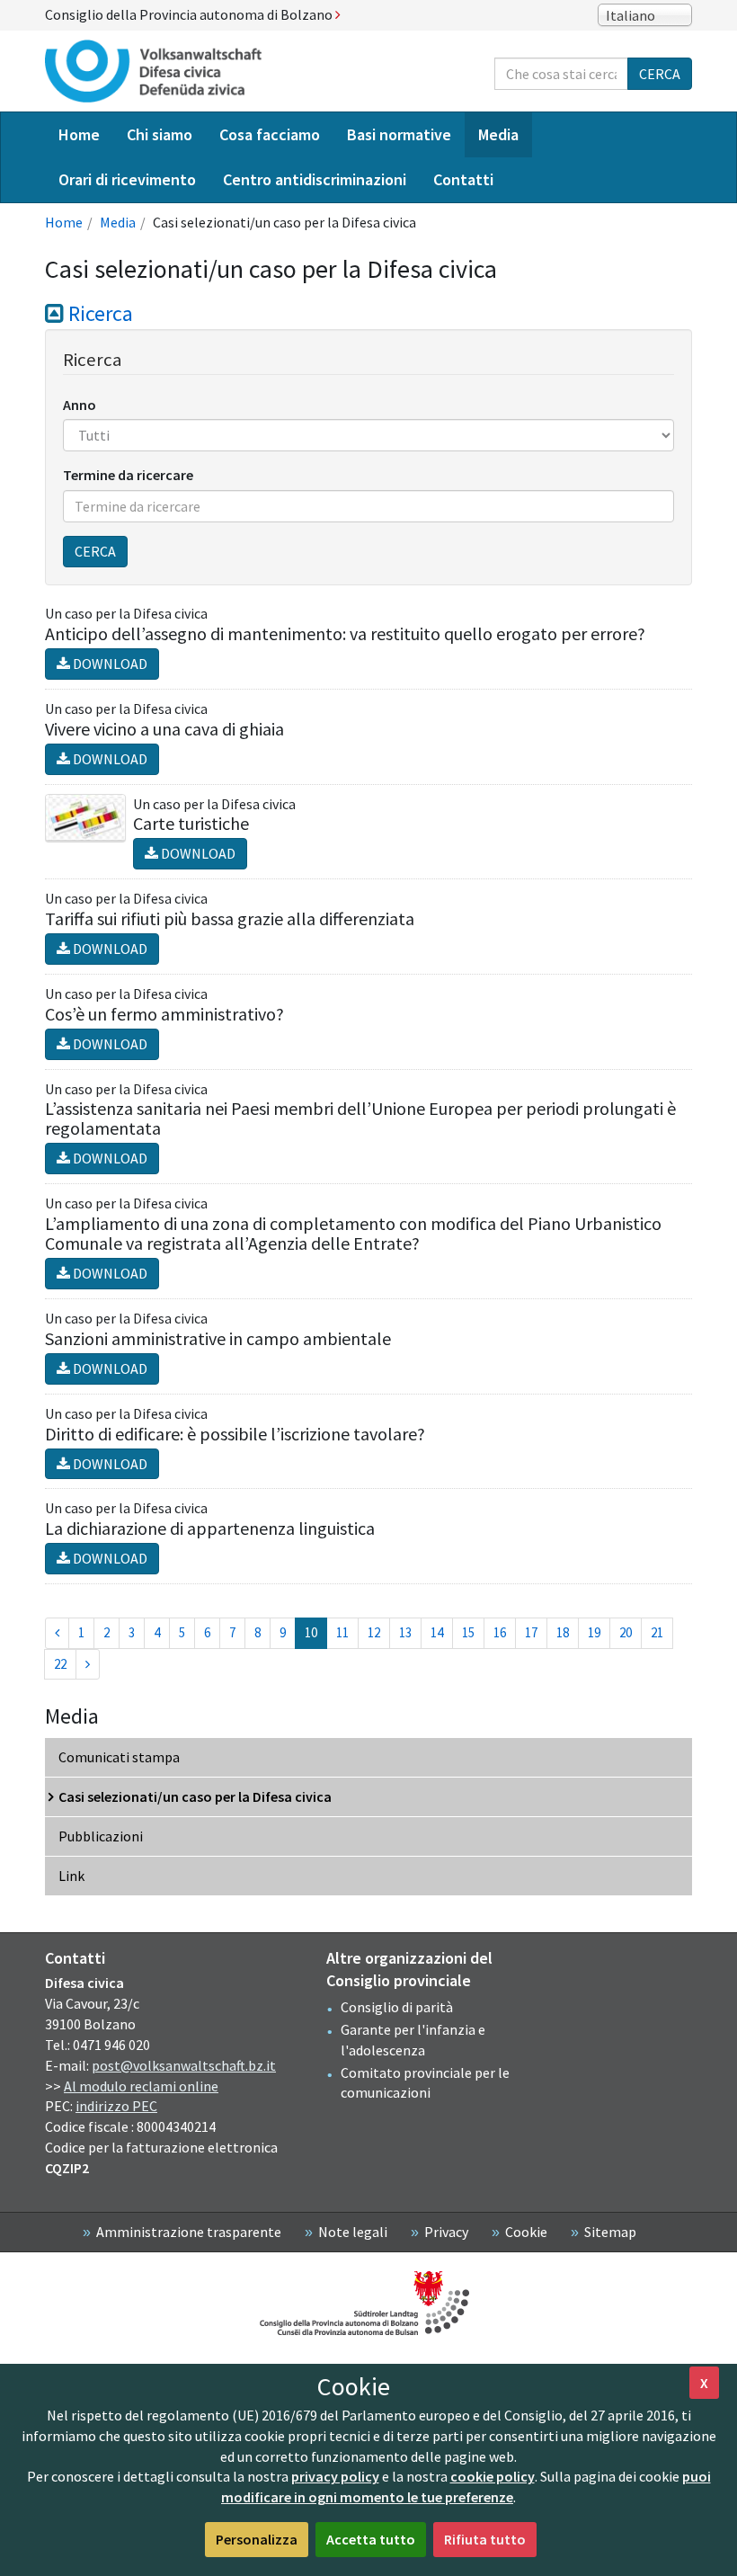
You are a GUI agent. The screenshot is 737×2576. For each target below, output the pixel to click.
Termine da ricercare (128, 475)
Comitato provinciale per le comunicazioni (425, 2083)
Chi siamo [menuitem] (160, 134)
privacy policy (335, 2476)
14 (437, 1632)
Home (64, 222)
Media (118, 222)
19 (594, 1632)
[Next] (88, 1665)
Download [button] (109, 664)
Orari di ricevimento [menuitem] (127, 179)
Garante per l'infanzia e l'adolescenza (413, 2040)
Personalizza (257, 2539)
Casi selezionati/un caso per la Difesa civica (195, 1796)
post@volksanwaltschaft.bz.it (184, 2065)
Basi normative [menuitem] (399, 134)
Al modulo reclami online (141, 2086)
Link (71, 1876)
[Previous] (57, 1633)
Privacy (446, 2232)
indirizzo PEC (116, 2106)
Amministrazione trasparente (189, 2232)
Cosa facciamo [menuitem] (270, 134)
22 (60, 1664)
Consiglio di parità (397, 2007)
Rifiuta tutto (485, 2539)
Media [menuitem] (498, 134)
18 (563, 1632)
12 (374, 1632)
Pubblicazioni (101, 1836)
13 (405, 1632)
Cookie (526, 2232)
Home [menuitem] (79, 134)
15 (468, 1632)
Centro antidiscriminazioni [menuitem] (315, 179)
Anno (80, 405)
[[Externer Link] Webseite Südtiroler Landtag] (368, 2303)
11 (342, 1632)
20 (626, 1632)
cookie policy (493, 2476)
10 (316, 1632)
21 (657, 1632)
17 (531, 1632)
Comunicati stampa (119, 1757)
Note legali (353, 2232)
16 (500, 1632)
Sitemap (610, 2232)
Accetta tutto (371, 2539)
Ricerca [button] (98, 313)
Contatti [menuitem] (463, 179)
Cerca (660, 74)
